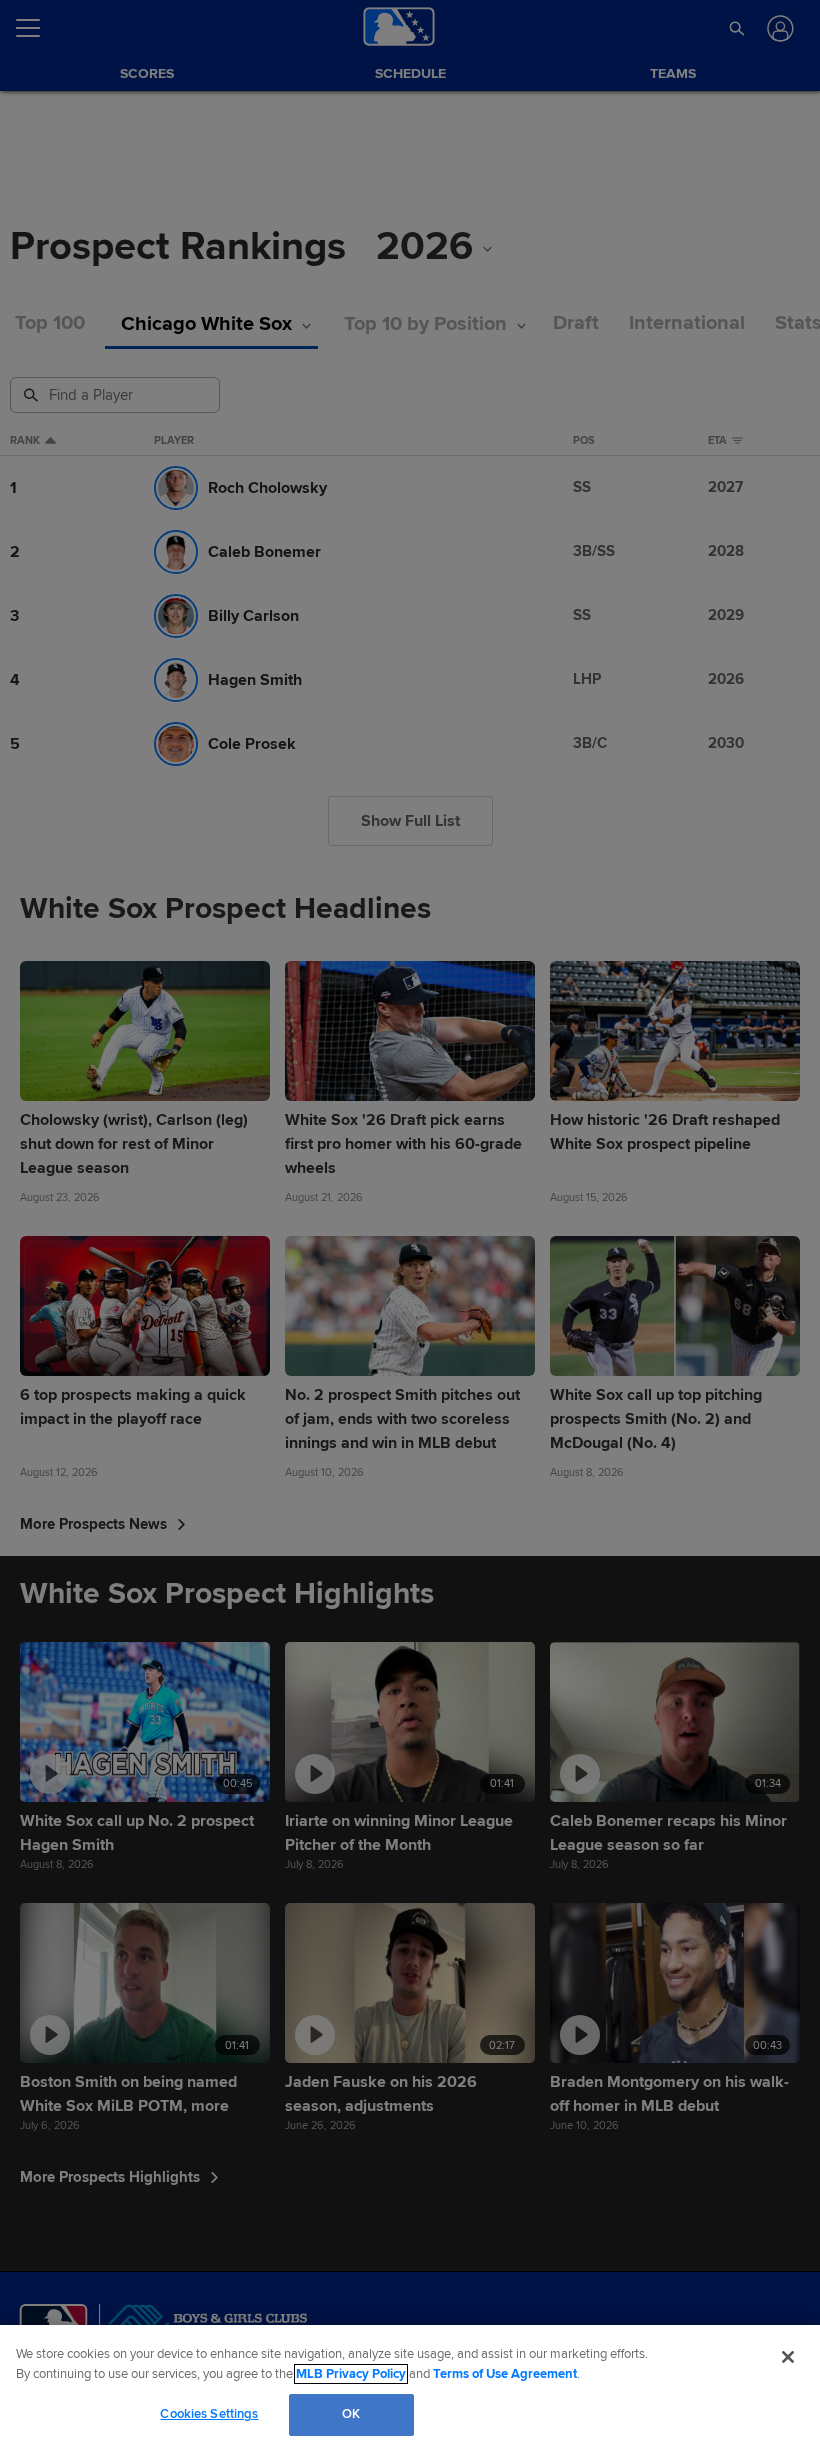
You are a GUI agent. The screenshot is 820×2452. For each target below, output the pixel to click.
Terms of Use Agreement (505, 2374)
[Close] (788, 2357)
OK (351, 2414)
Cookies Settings (209, 2414)
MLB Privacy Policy (351, 2374)
